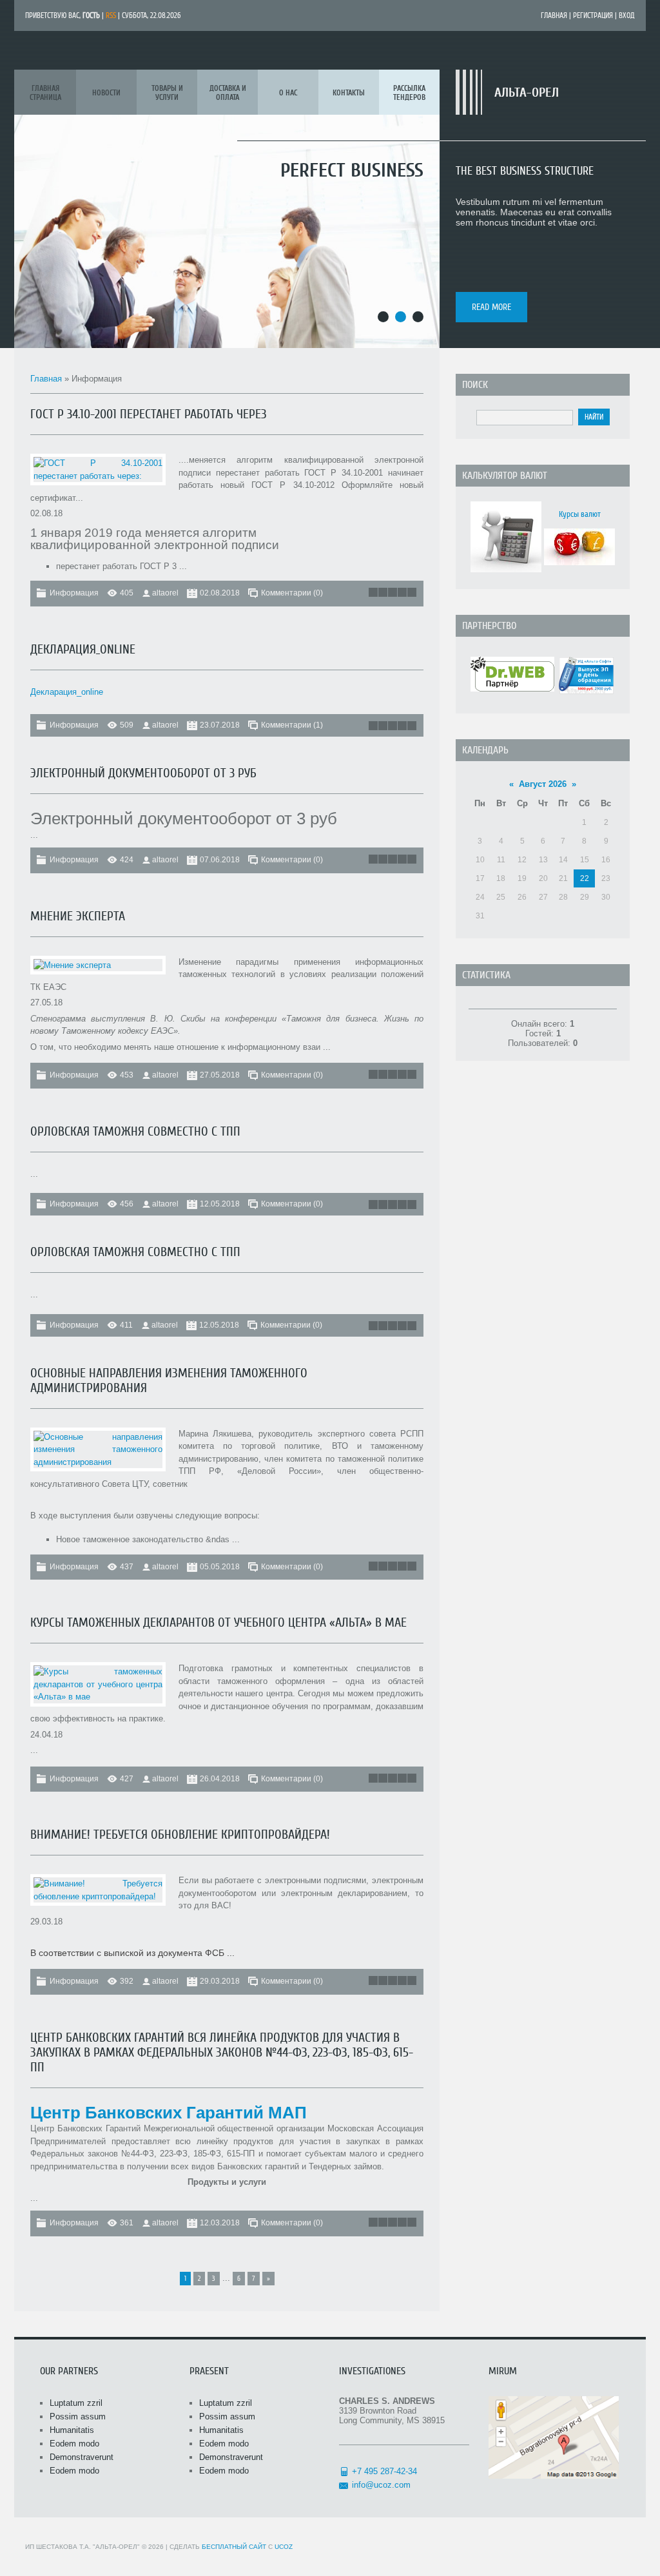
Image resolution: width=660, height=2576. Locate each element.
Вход (627, 15)
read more (491, 307)
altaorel (165, 593)
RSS (111, 15)
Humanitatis (72, 2430)
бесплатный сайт (234, 2547)
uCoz (284, 2547)
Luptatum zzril (76, 2403)
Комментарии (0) (292, 593)
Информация (74, 593)
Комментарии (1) (292, 725)
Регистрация (593, 15)
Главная (554, 15)
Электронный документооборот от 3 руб (143, 773)
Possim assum (78, 2416)
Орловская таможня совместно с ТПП (135, 1131)
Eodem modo (74, 2444)
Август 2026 (543, 784)
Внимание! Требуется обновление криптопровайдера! (180, 1835)
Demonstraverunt (82, 2457)
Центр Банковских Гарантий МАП (169, 2113)
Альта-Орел (527, 92)
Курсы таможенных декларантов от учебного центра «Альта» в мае (218, 1622)
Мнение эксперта (78, 916)
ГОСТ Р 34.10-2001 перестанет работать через (149, 414)
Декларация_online (83, 649)
